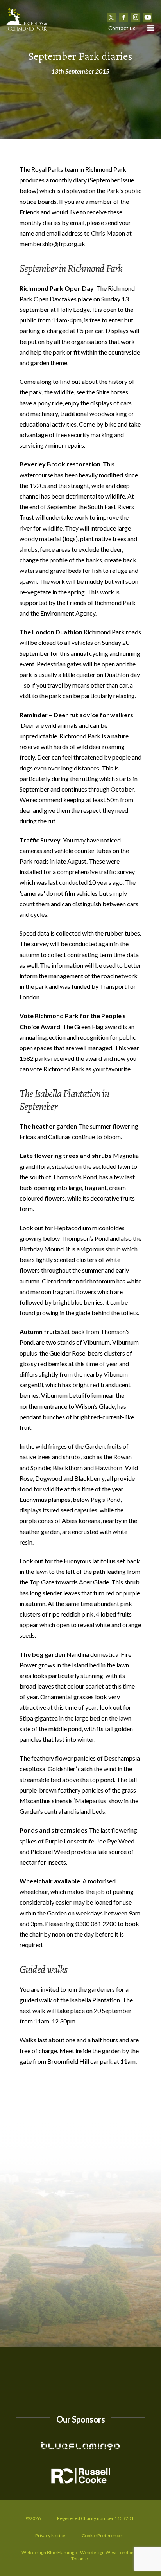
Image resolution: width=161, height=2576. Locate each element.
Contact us (122, 28)
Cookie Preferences (103, 2535)
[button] (150, 28)
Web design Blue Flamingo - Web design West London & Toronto (80, 2555)
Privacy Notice (50, 2535)
